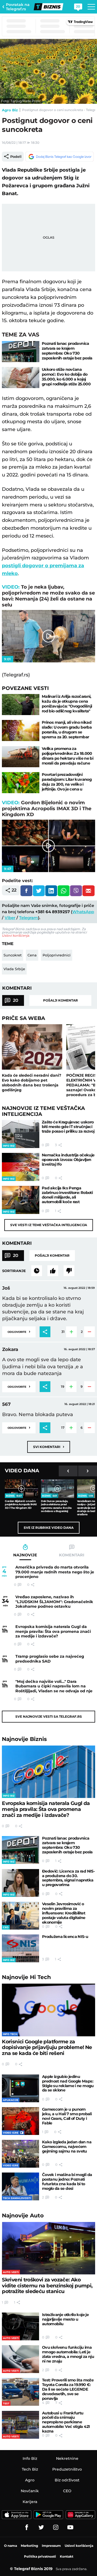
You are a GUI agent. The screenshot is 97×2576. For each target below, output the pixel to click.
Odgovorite (19, 1331)
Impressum (51, 2546)
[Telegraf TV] (70, 2527)
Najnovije (24, 1739)
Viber (10, 918)
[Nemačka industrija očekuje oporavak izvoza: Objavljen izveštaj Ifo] (21, 1167)
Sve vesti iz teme (49, 1225)
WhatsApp (83, 912)
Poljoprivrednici (57, 955)
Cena (32, 955)
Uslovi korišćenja (15, 935)
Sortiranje (14, 1271)
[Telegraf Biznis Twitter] (41, 2527)
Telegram (29, 918)
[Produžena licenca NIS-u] (20, 1948)
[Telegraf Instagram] (56, 2527)
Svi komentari (49, 1447)
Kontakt (67, 2556)
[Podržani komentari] (53, 1271)
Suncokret (13, 955)
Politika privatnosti (40, 2556)
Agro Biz (10, 110)
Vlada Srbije (14, 969)
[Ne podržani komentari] (69, 1271)
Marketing (29, 2546)
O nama (11, 2546)
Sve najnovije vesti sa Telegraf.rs (49, 1716)
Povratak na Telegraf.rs (18, 7)
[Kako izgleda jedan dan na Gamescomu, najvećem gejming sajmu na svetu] (20, 2154)
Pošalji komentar (60, 1000)
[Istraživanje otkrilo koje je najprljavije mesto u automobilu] (20, 2326)
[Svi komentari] (37, 1271)
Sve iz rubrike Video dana (49, 1528)
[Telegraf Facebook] (27, 2527)
